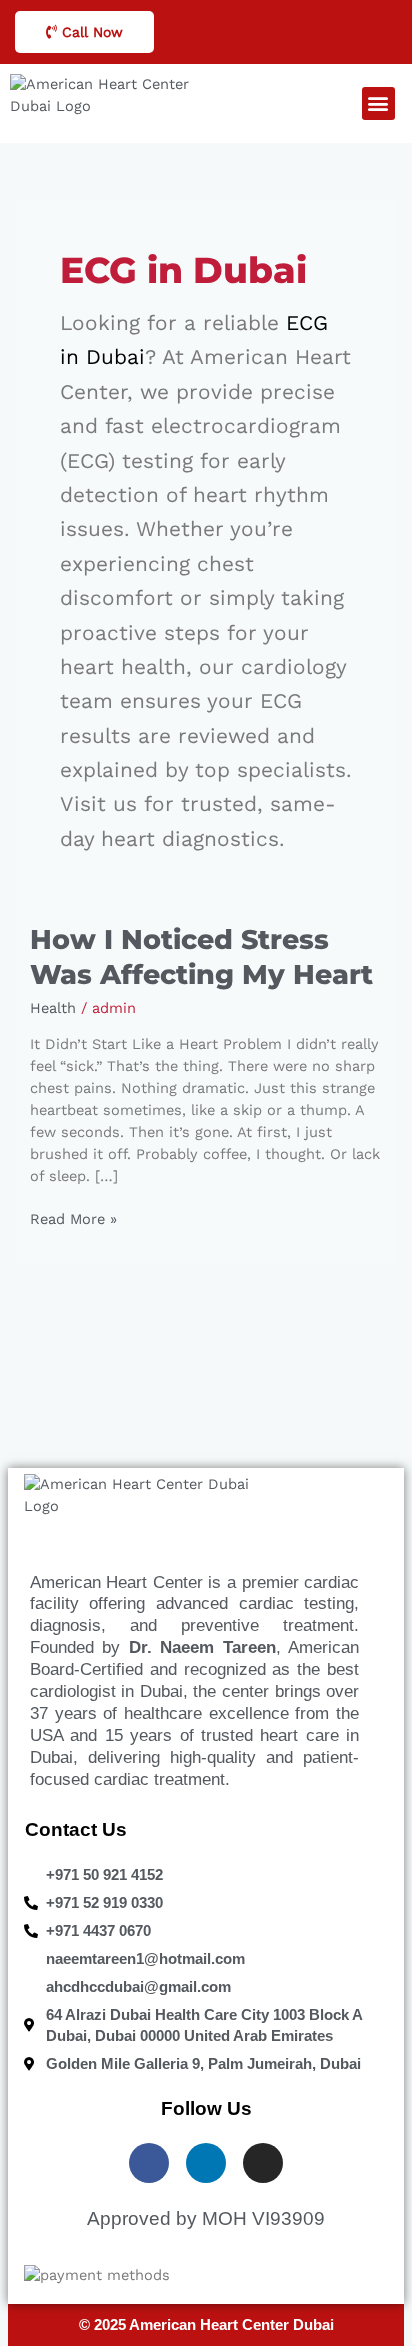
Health (53, 1008)
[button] (378, 103)
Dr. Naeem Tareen (202, 1647)
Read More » (73, 1218)
